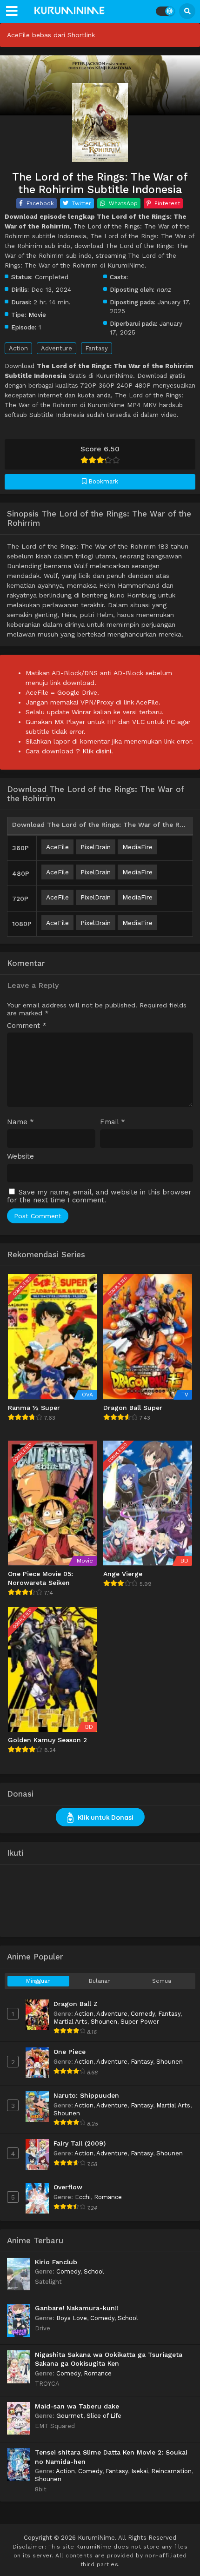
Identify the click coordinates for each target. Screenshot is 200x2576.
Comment (27, 1026)
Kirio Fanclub (56, 2262)
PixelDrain (96, 847)
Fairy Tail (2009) (80, 2143)
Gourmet (70, 2416)
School (94, 2271)
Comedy (143, 2014)
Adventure (57, 348)
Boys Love (72, 2318)
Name (20, 1122)
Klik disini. (98, 751)
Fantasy (97, 348)
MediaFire (137, 847)
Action (18, 348)
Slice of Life (104, 2416)
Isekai (140, 2471)
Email (113, 1122)
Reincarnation (171, 2471)
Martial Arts (70, 2022)
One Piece (70, 2052)
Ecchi (83, 2197)
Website (20, 1157)
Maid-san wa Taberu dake (77, 2406)
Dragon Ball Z (76, 2004)
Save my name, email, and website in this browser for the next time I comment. (99, 1196)
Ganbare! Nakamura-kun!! (77, 2308)
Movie (37, 315)
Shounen (104, 2022)
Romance (108, 2197)
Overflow (68, 2187)
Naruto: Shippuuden (86, 2095)
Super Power (140, 2022)
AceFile (57, 847)
